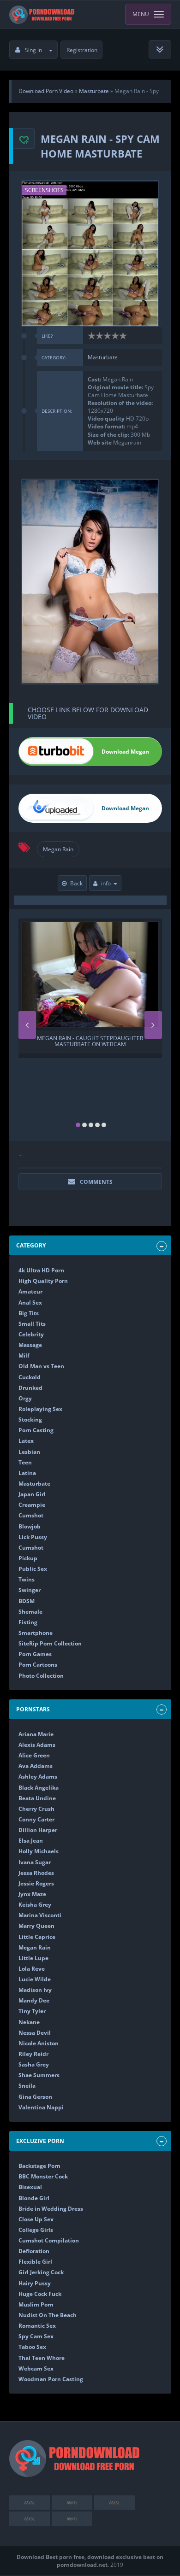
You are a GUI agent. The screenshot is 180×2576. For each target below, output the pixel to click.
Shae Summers (39, 2075)
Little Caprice (37, 1937)
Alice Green (34, 1755)
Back (76, 883)
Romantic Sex (37, 2326)
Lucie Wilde (35, 1979)
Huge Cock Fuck (40, 2294)
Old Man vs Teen (41, 1366)
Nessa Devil (35, 2033)
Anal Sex (30, 1303)
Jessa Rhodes (36, 1873)
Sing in (33, 50)
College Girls (36, 2230)
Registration (82, 50)
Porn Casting (36, 1430)
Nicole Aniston (39, 2043)
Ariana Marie (36, 1734)
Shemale (30, 1612)
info (106, 883)
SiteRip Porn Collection (50, 1643)
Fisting (28, 1622)
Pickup (28, 1558)
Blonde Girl (34, 2198)
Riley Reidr (33, 2054)
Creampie (32, 1505)
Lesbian (29, 1452)
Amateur (30, 1291)
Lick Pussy (33, 1537)
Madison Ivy (35, 1990)
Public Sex (33, 1569)
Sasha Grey (34, 2064)
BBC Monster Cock (43, 2176)
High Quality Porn (43, 1281)
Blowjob (30, 1526)
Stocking (30, 1420)
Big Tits (29, 1313)
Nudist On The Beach (48, 2315)
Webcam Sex (36, 2368)
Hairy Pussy (35, 2283)
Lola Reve (32, 1969)
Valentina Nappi (41, 2107)
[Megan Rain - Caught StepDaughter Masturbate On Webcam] (90, 975)
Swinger (30, 1590)
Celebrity (31, 1334)
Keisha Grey (35, 1905)
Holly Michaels (39, 1851)
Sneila (27, 2086)
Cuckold (30, 1377)
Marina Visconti (40, 1915)
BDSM (27, 1601)
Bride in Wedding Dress (51, 2209)
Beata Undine (37, 1798)
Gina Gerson (35, 2097)
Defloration (34, 2251)
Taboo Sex (32, 2347)
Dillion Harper (38, 1830)
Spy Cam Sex (36, 2336)
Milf (24, 1355)
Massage (30, 1345)
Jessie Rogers (36, 1883)
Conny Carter (36, 1819)
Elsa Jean (31, 1841)
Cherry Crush (36, 1809)
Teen (25, 1462)
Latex (26, 1441)
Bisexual (30, 2187)
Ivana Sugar (35, 1862)
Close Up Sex (36, 2219)
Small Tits (32, 1324)
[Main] (43, 14)
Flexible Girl (35, 2262)
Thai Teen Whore (42, 2358)
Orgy (25, 1398)
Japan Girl (32, 1494)
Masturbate (103, 357)
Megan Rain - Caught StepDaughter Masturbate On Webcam (90, 1042)
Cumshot (31, 1515)
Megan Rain (58, 849)
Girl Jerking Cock (41, 2272)
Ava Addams (36, 1766)
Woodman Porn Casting (51, 2379)
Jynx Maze (32, 1894)
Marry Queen (36, 1926)
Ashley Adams (38, 1777)
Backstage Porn (39, 2166)
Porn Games (35, 1654)
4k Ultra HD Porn (41, 1270)
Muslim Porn (36, 2304)
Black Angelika (39, 1788)
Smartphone (36, 1633)
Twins (27, 1579)
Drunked (30, 1388)
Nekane (29, 2022)
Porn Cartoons (38, 1665)
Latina (27, 1473)
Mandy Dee (34, 2000)
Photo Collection (41, 1676)
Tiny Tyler (32, 2011)
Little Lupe (33, 1958)
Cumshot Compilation (49, 2240)
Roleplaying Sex (40, 1409)
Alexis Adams (37, 1745)
